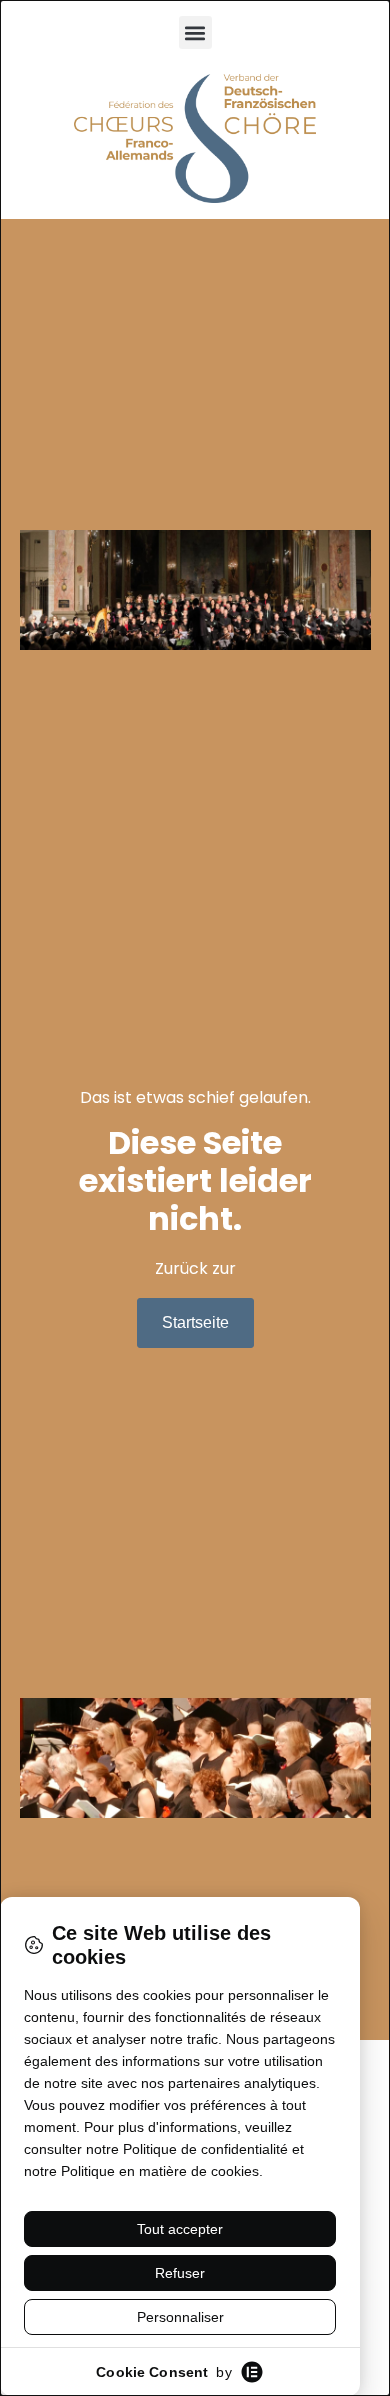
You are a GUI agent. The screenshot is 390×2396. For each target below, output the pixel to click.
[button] (195, 32)
